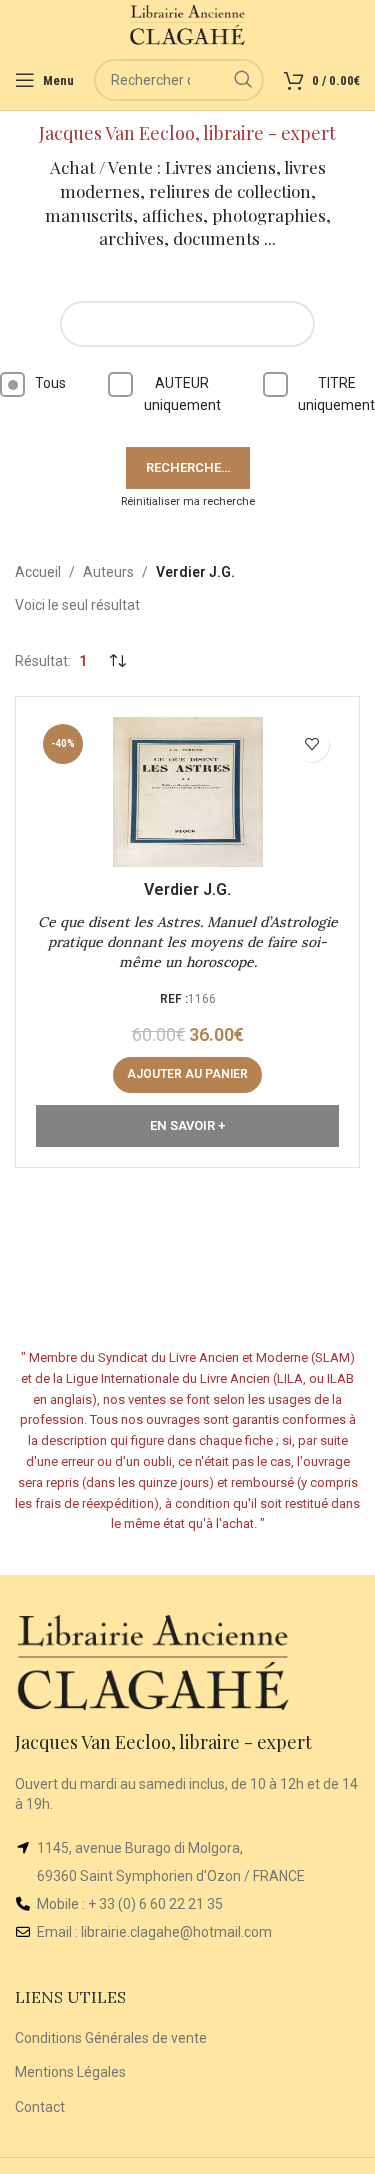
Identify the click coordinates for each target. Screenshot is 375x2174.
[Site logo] (187, 24)
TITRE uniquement (336, 394)
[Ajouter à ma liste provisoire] (311, 744)
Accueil (38, 572)
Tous (50, 383)
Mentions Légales (70, 2072)
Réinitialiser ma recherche (188, 501)
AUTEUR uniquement (182, 394)
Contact (40, 2107)
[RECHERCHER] (243, 80)
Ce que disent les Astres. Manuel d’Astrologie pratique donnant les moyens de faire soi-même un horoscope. (188, 941)
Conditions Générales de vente (111, 2038)
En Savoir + (187, 1125)
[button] (187, 1075)
